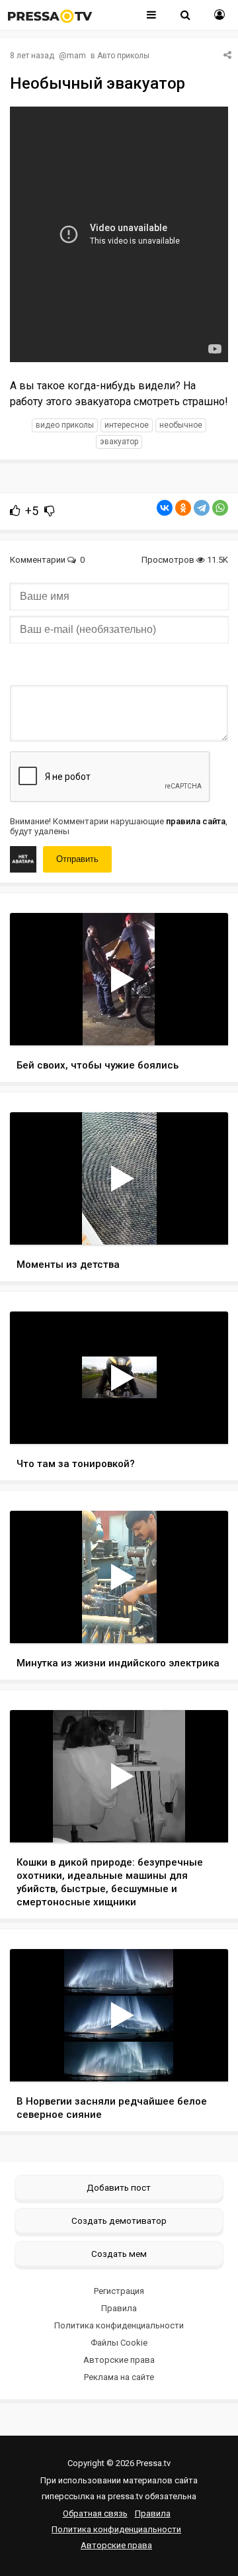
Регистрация (119, 2291)
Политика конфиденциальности (119, 2325)
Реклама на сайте (119, 2377)
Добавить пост (119, 2187)
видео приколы (65, 425)
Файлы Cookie (119, 2343)
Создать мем (119, 2254)
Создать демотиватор (119, 2220)
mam (76, 56)
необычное (181, 425)
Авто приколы (123, 56)
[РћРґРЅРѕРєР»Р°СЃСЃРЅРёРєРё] (183, 508)
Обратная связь (95, 2513)
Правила (119, 2308)
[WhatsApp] (220, 508)
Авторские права (119, 2360)
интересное (127, 425)
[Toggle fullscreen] (203, 1023)
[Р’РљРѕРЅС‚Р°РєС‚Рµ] (165, 508)
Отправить (77, 859)
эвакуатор (119, 442)
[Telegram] (202, 508)
